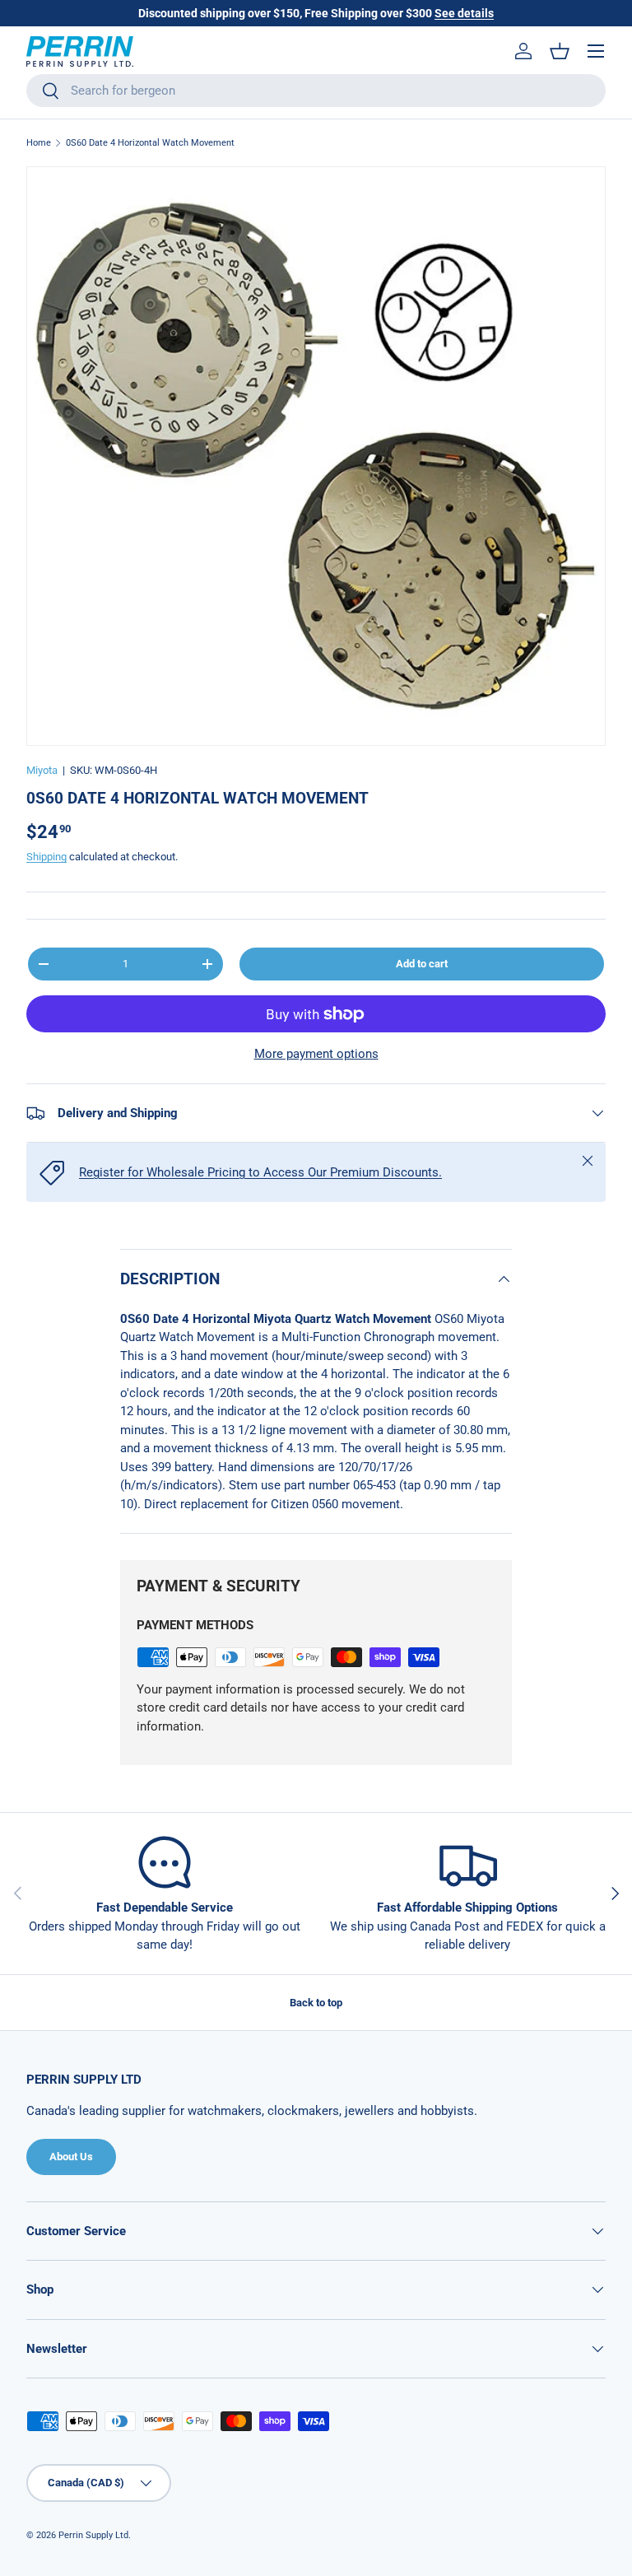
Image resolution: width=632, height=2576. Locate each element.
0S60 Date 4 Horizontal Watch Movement (150, 143)
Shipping (46, 857)
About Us (71, 2157)
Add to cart (422, 964)
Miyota (42, 770)
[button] (560, 51)
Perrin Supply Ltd (93, 2535)
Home (39, 143)
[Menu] (596, 51)
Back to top (316, 2003)
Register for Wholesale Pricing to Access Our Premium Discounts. (260, 1172)
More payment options (316, 1054)
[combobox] (316, 91)
